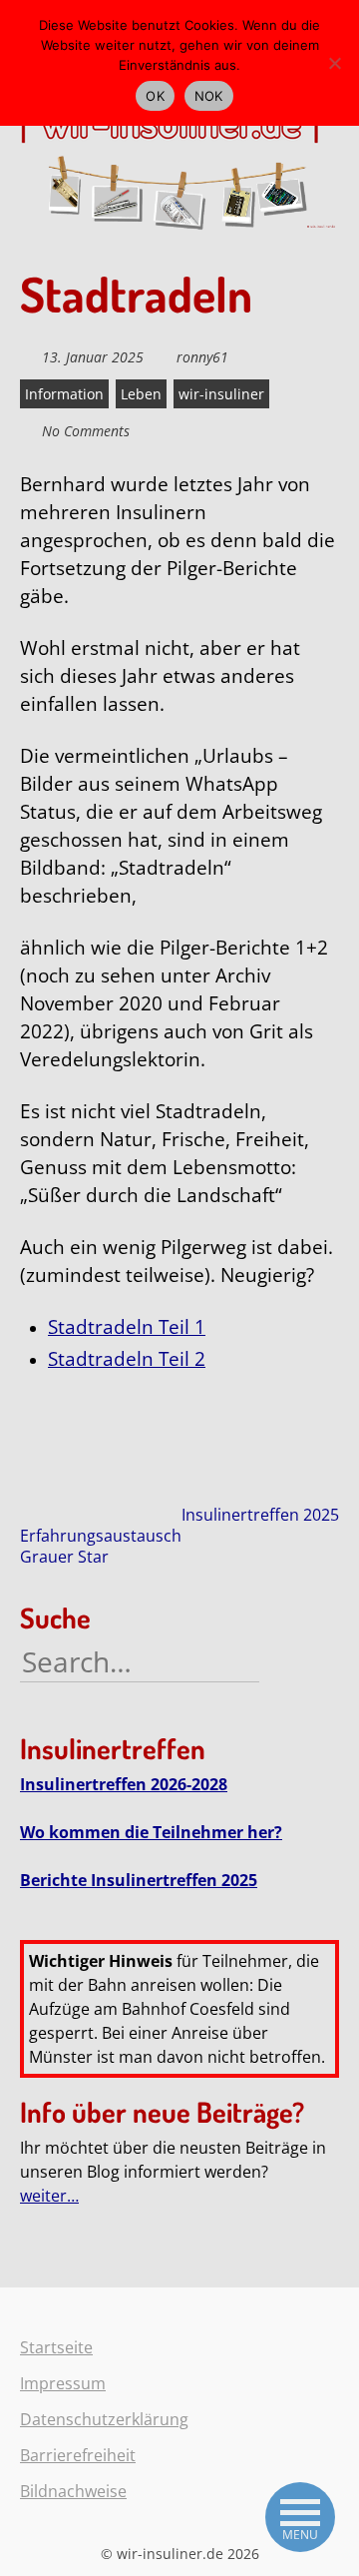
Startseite (56, 2347)
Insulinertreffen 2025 (260, 1515)
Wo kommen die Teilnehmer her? (151, 1832)
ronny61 (202, 357)
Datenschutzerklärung (104, 2419)
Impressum (63, 2383)
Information (64, 394)
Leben (141, 394)
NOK (209, 96)
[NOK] (334, 63)
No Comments (86, 431)
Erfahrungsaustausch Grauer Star (101, 1546)
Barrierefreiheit (78, 2455)
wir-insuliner (221, 394)
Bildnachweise (73, 2491)
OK (155, 96)
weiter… (49, 2196)
